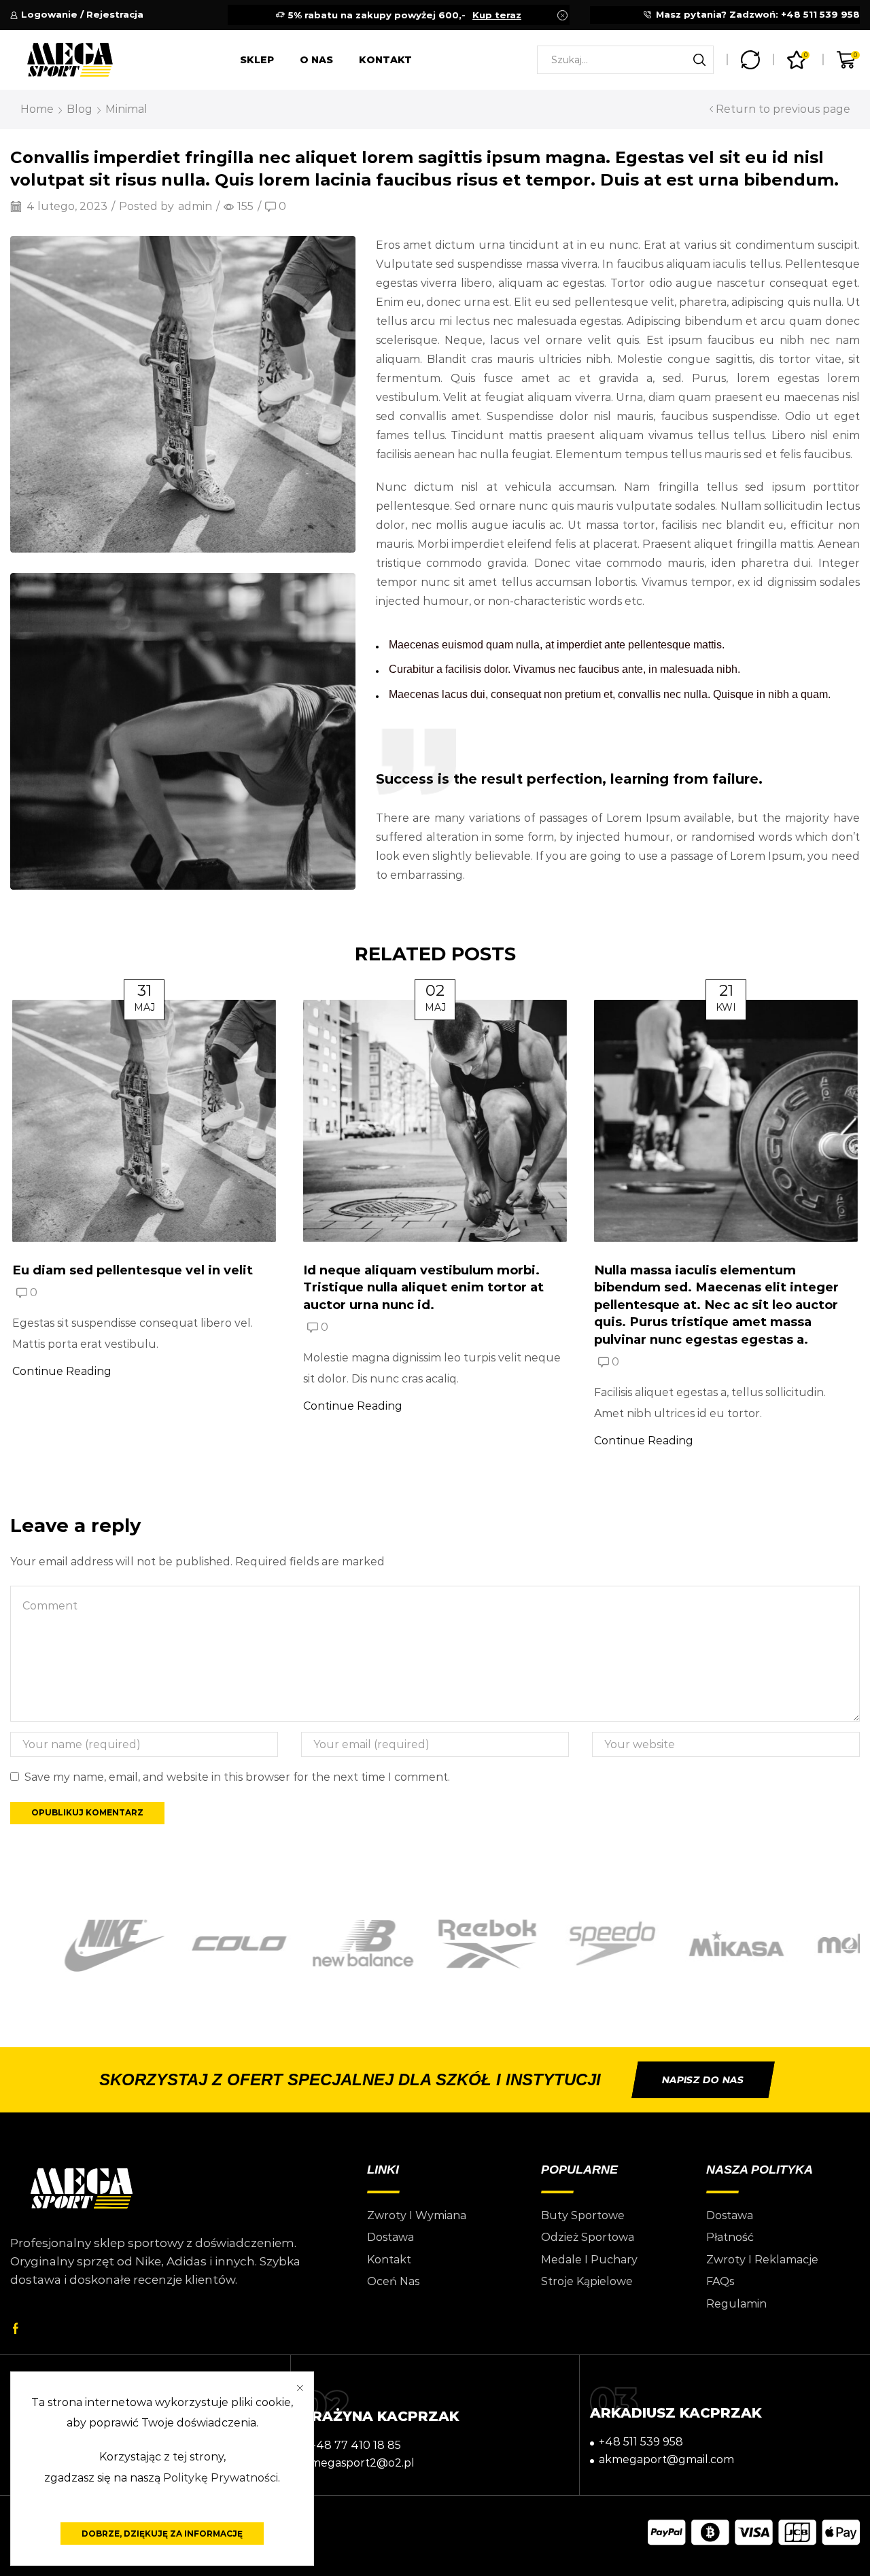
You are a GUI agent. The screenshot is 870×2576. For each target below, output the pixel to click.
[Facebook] (16, 2329)
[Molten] (808, 1944)
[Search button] (699, 60)
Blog (80, 109)
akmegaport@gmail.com (666, 2459)
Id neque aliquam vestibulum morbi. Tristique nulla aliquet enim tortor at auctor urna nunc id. (423, 1287)
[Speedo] (559, 1944)
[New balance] (311, 1944)
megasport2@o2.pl (362, 2463)
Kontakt (385, 60)
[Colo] (187, 1944)
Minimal (126, 109)
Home (37, 109)
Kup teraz (497, 15)
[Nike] (62, 1946)
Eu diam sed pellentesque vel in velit (133, 1270)
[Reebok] (435, 1945)
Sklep (257, 60)
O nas (316, 60)
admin (195, 206)
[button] (703, 2080)
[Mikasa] (683, 1944)
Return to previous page (783, 109)
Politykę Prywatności (221, 2478)
